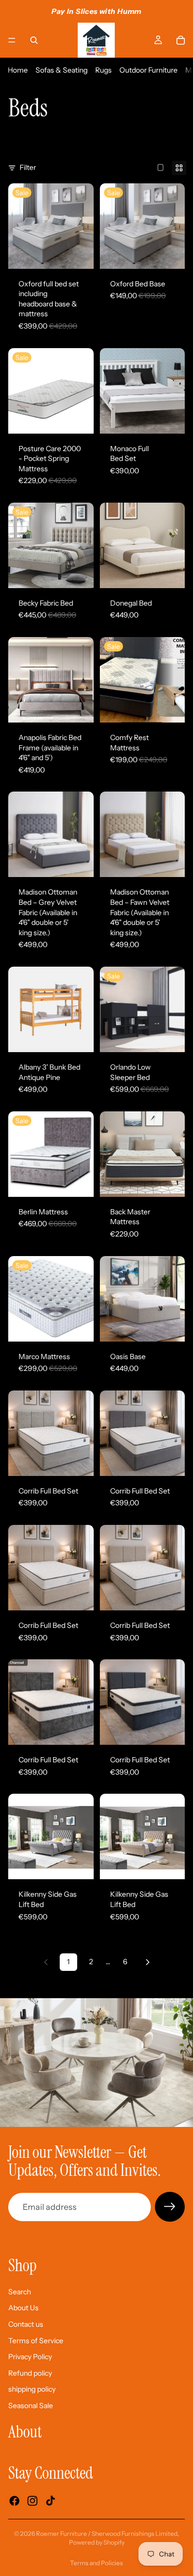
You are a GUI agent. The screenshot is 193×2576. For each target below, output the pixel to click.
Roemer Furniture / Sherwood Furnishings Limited (107, 2534)
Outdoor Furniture (148, 70)
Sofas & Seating (62, 70)
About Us (23, 2308)
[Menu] (12, 40)
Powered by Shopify (97, 2542)
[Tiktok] (50, 2501)
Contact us (26, 2324)
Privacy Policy (30, 2357)
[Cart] (181, 40)
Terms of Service (36, 2341)
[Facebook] (14, 2501)
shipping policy (32, 2390)
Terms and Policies (97, 2563)
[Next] (148, 1962)
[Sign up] (170, 2207)
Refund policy (30, 2373)
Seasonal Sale (31, 2406)
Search (20, 2292)
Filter (28, 167)
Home (18, 70)
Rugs (103, 70)
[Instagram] (32, 2501)
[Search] (34, 40)
